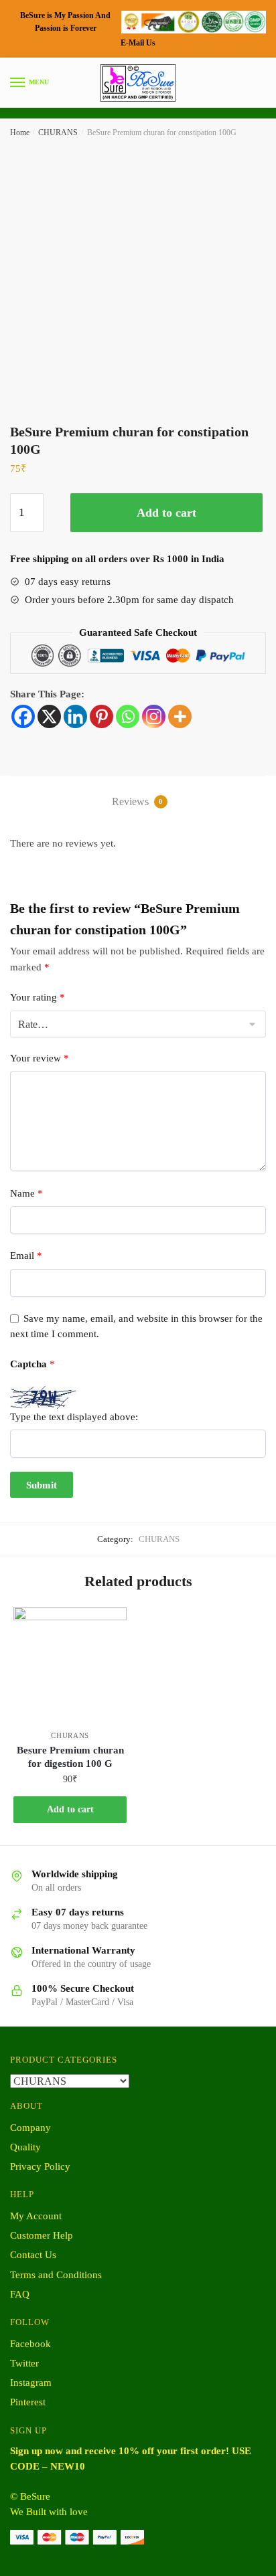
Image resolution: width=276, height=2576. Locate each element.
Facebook (30, 2344)
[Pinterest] (101, 716)
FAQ (20, 2294)
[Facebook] (23, 716)
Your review (40, 1058)
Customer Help (42, 2235)
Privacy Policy (40, 2166)
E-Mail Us (138, 43)
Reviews (137, 801)
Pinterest (28, 2402)
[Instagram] (154, 716)
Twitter (24, 2363)
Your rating (38, 997)
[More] (180, 716)
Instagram (31, 2383)
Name (26, 1193)
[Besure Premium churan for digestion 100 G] (70, 1663)
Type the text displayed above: (74, 1417)
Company (30, 2128)
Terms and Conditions (56, 2275)
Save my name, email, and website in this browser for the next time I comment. (136, 1326)
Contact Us (33, 2255)
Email (26, 1256)
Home (20, 133)
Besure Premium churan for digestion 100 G (70, 1757)
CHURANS (58, 133)
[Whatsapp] (128, 716)
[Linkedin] (75, 716)
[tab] (138, 803)
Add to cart (166, 513)
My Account (36, 2216)
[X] (49, 716)
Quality (25, 2147)
